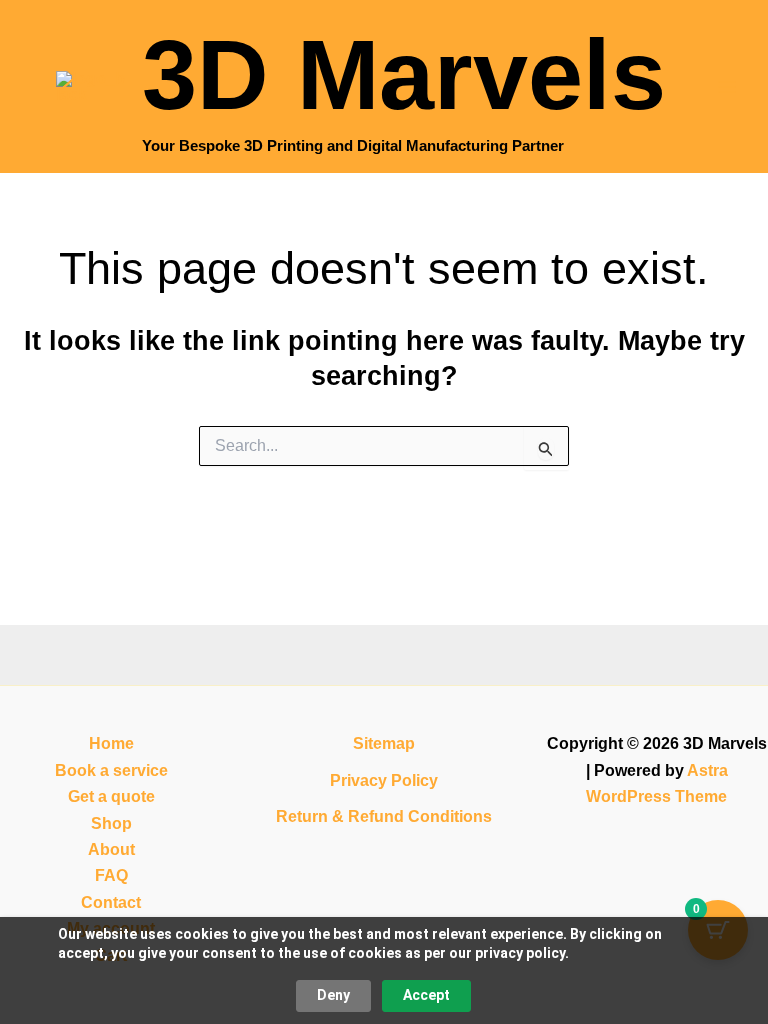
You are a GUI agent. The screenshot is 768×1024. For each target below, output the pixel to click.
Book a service (111, 770)
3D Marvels (404, 74)
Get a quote (111, 796)
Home (111, 743)
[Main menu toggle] (727, 86)
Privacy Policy (384, 780)
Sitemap (384, 743)
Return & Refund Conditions (384, 816)
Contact (111, 902)
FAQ (111, 875)
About (111, 849)
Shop (111, 823)
